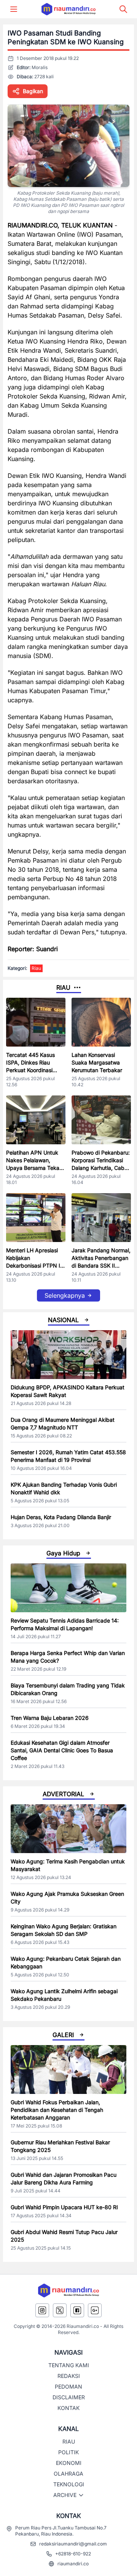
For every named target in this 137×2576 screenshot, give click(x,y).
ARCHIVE (65, 2495)
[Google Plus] (95, 2310)
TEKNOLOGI (69, 2484)
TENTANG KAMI (69, 2365)
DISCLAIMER (69, 2397)
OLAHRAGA (68, 2474)
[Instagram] (42, 2310)
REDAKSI (69, 2376)
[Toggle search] (123, 9)
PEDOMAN (68, 2386)
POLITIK (68, 2452)
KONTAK (68, 2408)
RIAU (69, 2441)
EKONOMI (69, 2463)
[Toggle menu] (14, 9)
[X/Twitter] (60, 2310)
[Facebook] (77, 2310)
